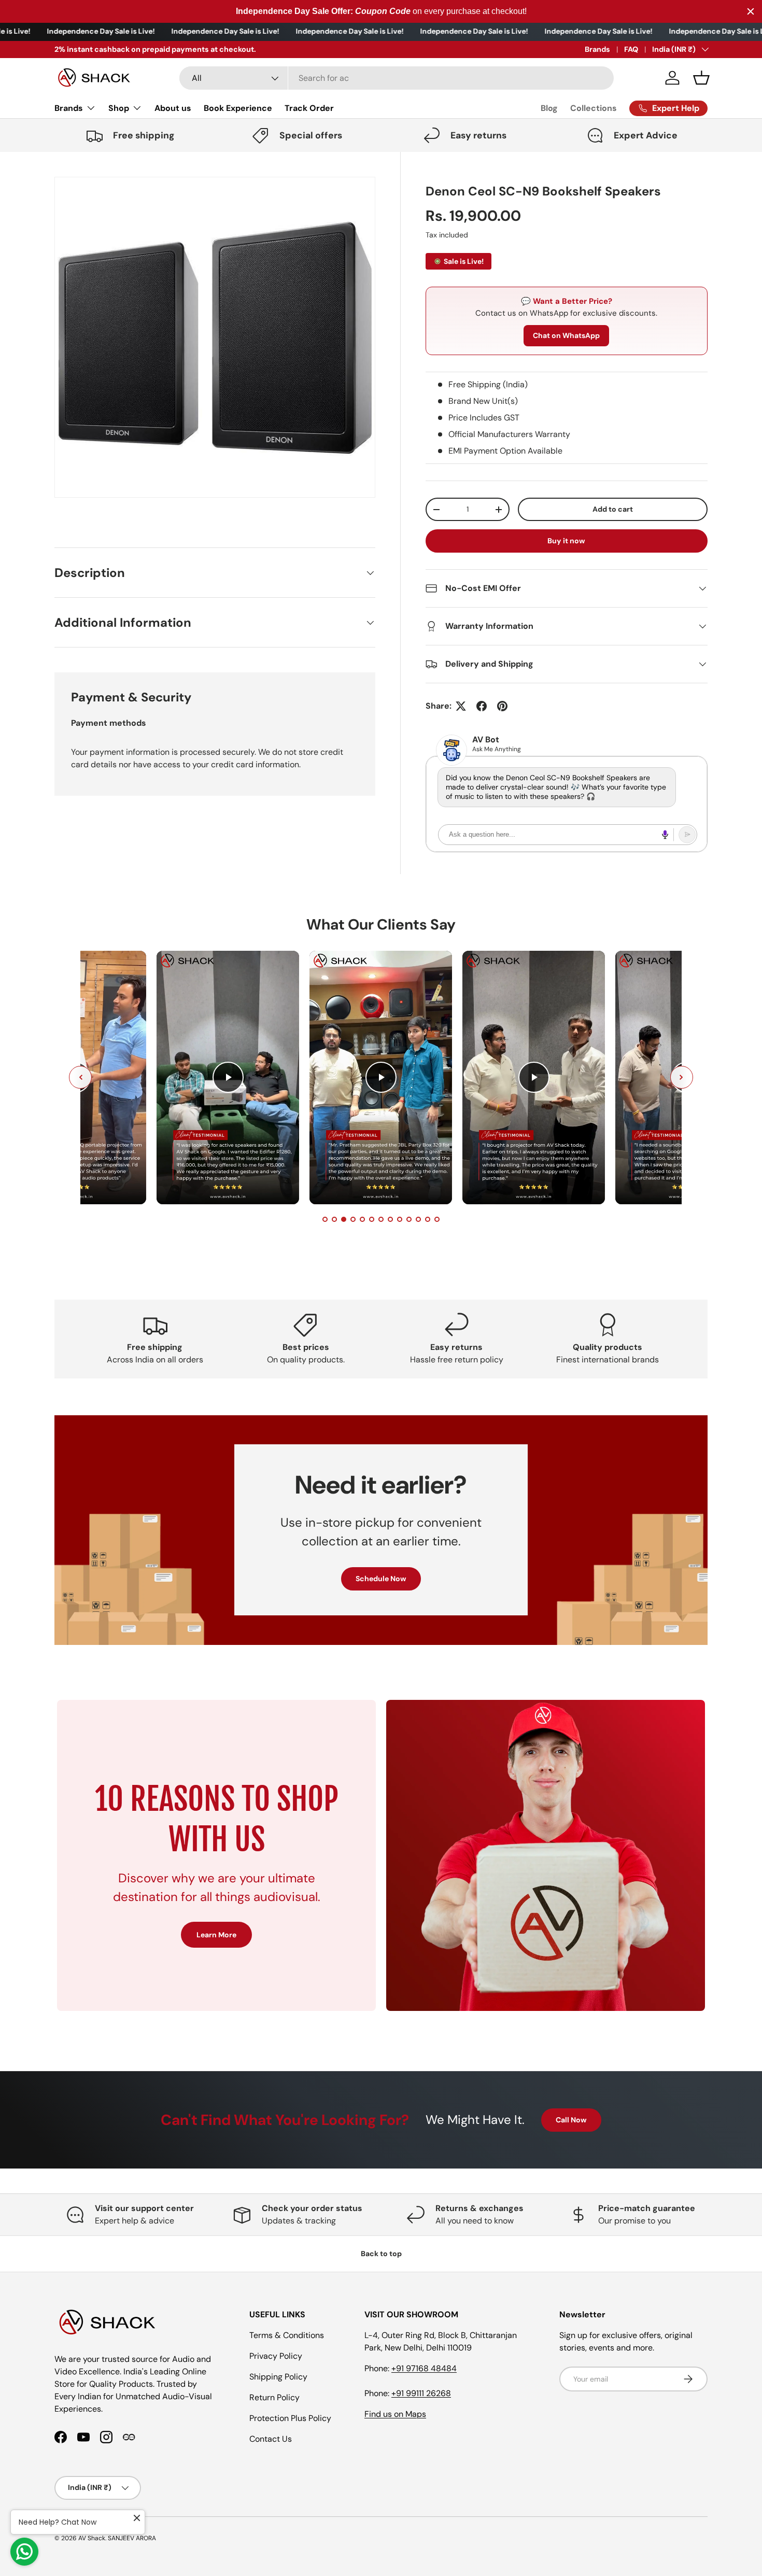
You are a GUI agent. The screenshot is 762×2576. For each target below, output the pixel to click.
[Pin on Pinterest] (502, 706)
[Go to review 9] (400, 1219)
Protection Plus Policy (290, 2418)
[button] (701, 78)
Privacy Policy (276, 2356)
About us (173, 108)
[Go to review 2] (334, 1219)
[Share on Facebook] (482, 706)
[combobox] (397, 78)
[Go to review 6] (372, 1219)
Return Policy (274, 2397)
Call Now (571, 2120)
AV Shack (92, 2538)
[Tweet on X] (461, 706)
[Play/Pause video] (228, 1077)
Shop (119, 108)
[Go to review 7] (381, 1219)
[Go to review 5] (362, 1219)
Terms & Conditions (287, 2335)
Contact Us (271, 2439)
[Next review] (682, 1077)
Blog (549, 108)
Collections (594, 108)
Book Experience (238, 108)
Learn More (216, 1935)
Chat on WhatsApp (566, 335)
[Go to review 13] (437, 1219)
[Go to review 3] (344, 1219)
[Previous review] (80, 1077)
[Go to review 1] (325, 1219)
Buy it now (566, 541)
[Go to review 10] (409, 1219)
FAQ (631, 49)
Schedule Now (381, 1579)
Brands (597, 49)
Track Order (309, 108)
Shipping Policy (278, 2377)
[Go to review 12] (428, 1219)
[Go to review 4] (353, 1219)
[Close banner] (751, 11)
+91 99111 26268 (421, 2393)
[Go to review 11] (418, 1219)
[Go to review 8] (390, 1219)
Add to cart (613, 509)
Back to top (381, 2254)
